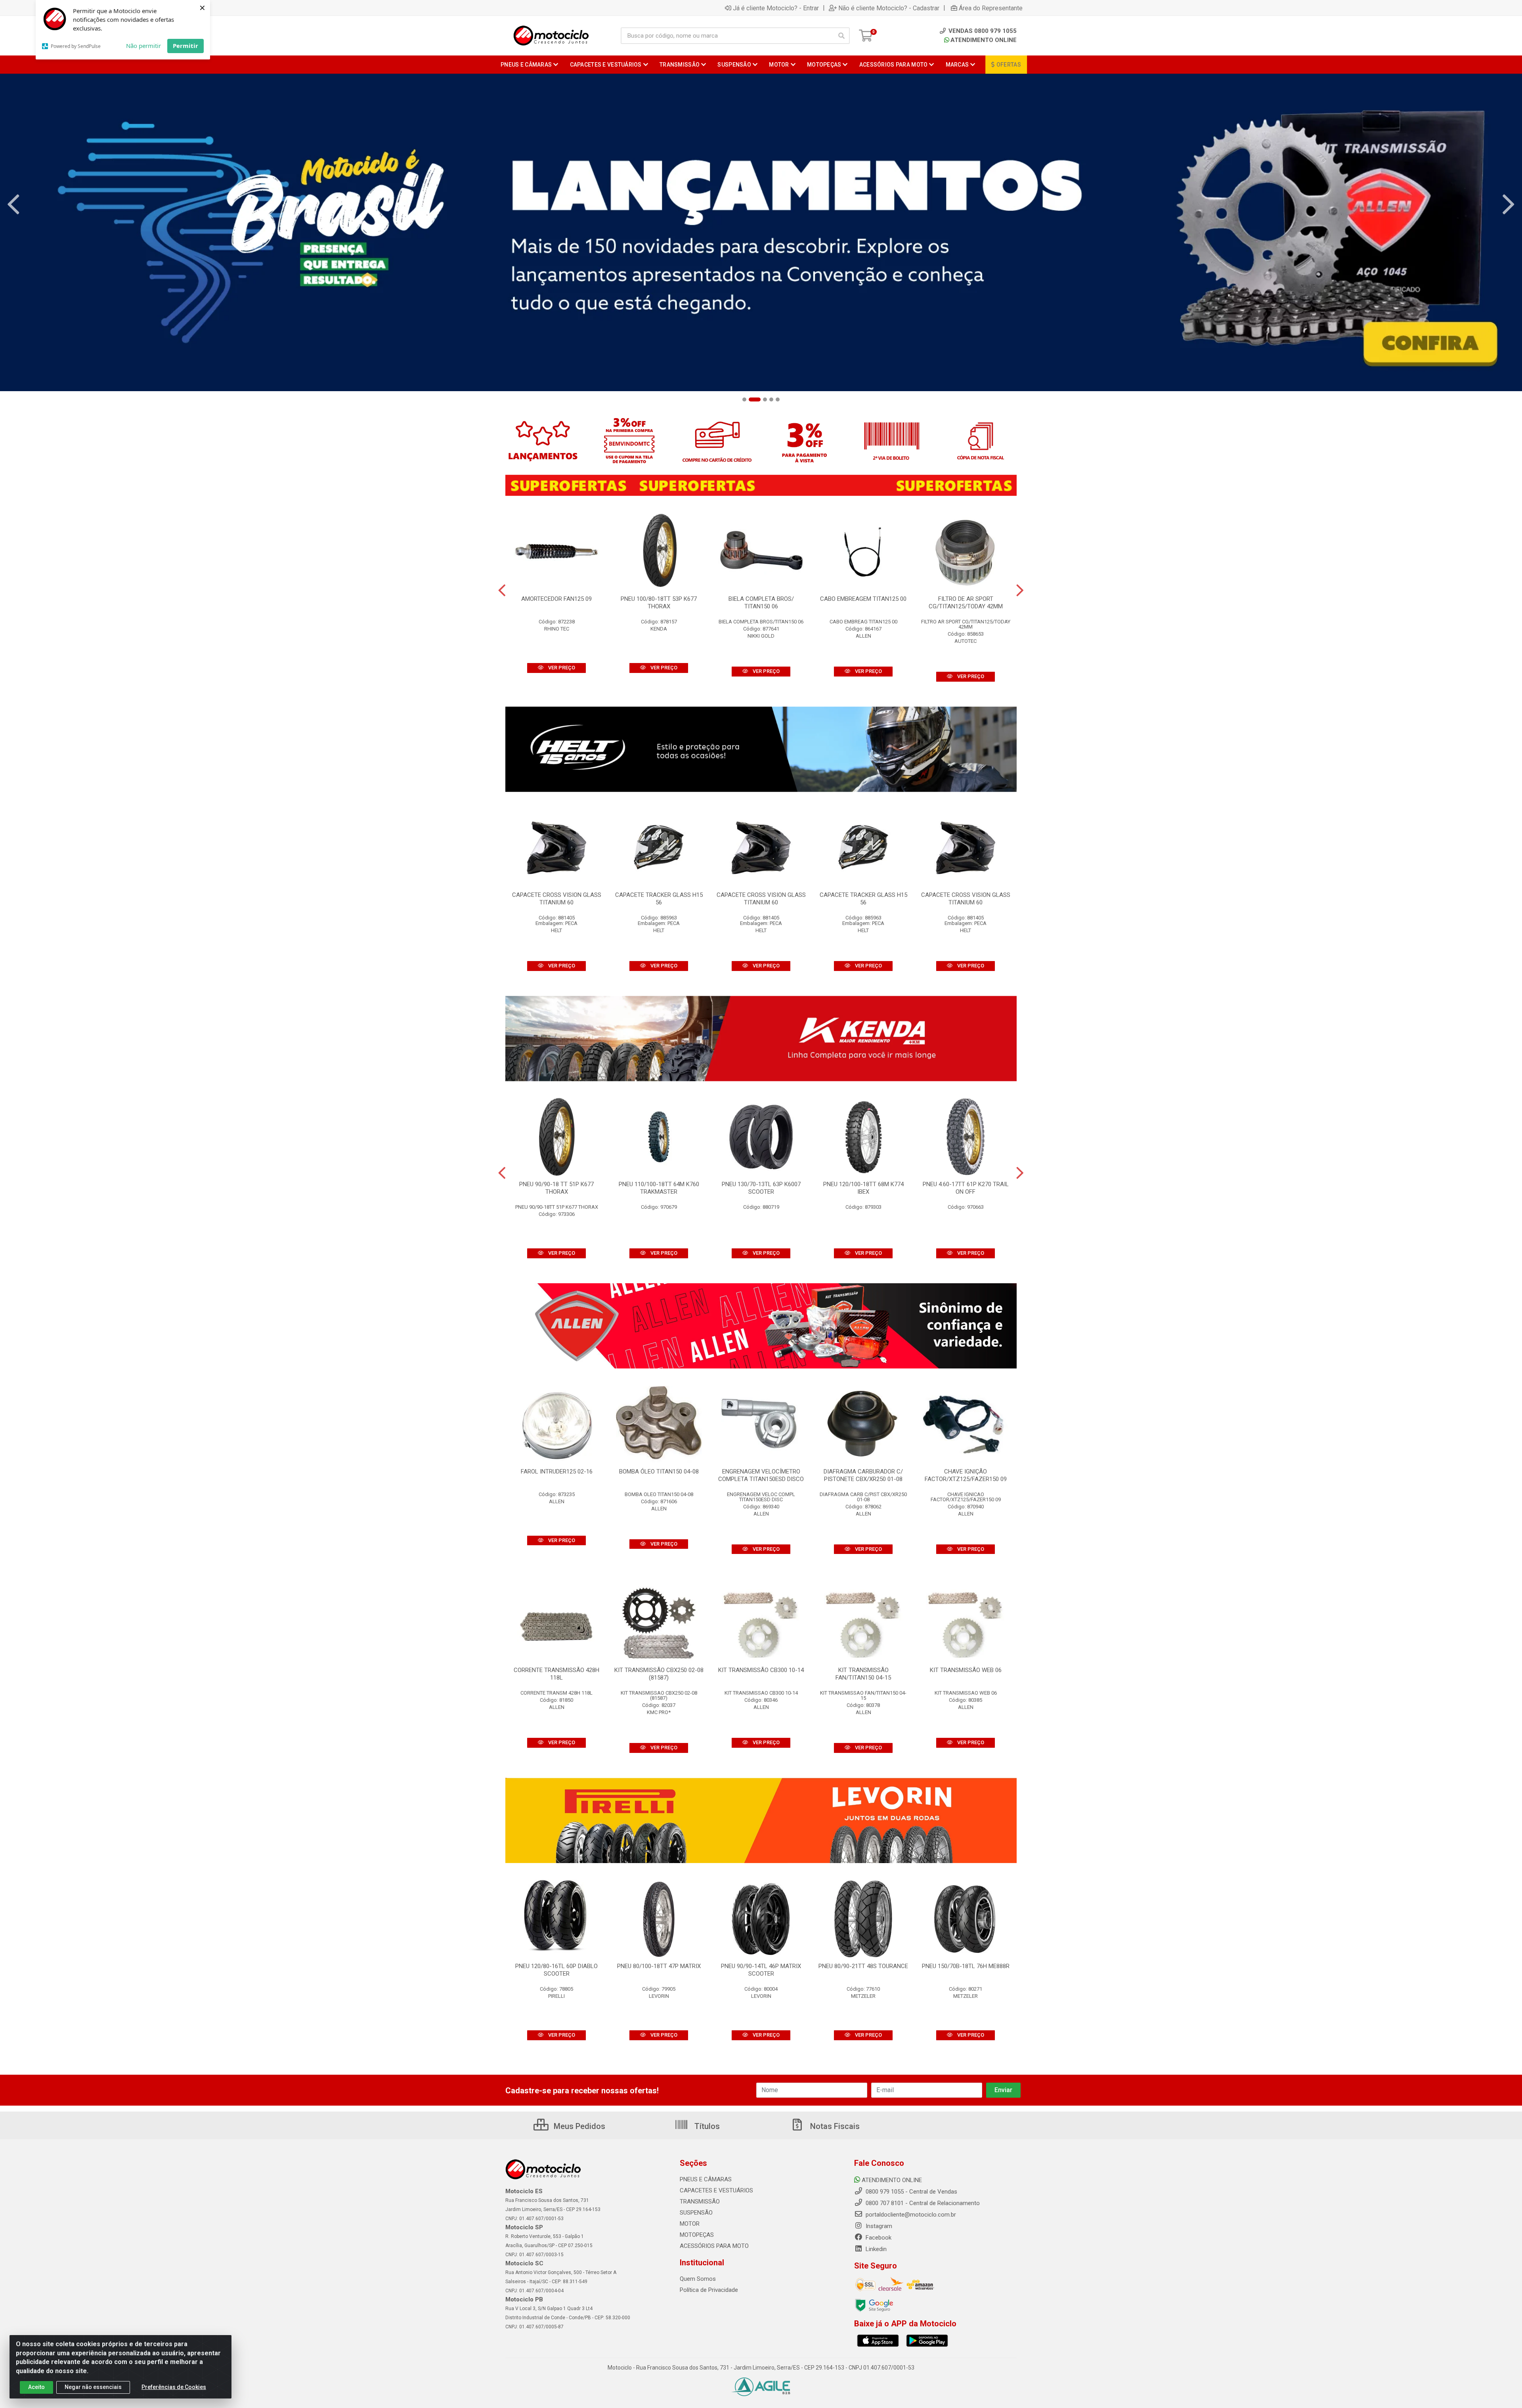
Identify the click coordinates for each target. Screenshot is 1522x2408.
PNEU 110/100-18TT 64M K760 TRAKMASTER (659, 1188)
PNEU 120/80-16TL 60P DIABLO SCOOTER (556, 1970)
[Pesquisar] (841, 36)
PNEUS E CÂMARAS (706, 2179)
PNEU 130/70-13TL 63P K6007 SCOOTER (761, 1188)
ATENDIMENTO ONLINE (984, 40)
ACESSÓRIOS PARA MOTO (714, 2246)
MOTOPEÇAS (697, 2235)
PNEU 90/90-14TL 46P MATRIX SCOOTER (761, 1970)
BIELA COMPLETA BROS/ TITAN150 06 (761, 603)
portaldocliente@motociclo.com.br (910, 2215)
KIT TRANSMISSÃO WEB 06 (966, 1670)
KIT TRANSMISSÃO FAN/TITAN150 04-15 (863, 1674)
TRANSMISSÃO (700, 2202)
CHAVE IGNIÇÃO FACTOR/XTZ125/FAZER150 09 (966, 1475)
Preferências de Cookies (174, 2387)
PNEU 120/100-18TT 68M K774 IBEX (863, 1188)
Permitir (185, 46)
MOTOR (690, 2224)
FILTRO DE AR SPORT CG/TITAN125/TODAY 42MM (966, 603)
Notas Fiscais (834, 2126)
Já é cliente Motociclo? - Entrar (776, 8)
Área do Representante (991, 8)
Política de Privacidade (709, 2290)
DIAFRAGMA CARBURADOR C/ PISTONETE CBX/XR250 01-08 (863, 1475)
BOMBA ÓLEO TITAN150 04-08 (659, 1472)
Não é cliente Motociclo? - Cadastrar (889, 8)
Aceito (36, 2387)
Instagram (878, 2226)
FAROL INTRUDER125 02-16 (557, 1472)
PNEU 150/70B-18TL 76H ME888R (966, 1966)
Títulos (706, 2126)
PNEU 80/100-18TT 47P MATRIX (659, 1966)
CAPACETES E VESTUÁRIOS (716, 2190)
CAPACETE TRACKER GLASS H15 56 (659, 899)
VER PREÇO (561, 668)
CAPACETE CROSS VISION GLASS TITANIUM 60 (557, 899)
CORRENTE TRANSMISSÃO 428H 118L (556, 1674)
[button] (744, 399)
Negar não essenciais (93, 2387)
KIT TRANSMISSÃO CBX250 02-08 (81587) (659, 1674)
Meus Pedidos (578, 2126)
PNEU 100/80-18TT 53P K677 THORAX (659, 603)
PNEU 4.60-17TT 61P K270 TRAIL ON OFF (966, 1188)
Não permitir (143, 46)
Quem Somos (698, 2279)
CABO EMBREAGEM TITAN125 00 (863, 599)
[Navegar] (13, 204)
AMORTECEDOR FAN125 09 (556, 599)
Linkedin (875, 2249)
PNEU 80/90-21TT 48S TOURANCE (863, 1966)
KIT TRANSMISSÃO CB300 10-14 (761, 1670)
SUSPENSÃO (696, 2213)
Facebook (878, 2238)
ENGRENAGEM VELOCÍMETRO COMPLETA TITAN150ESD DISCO (761, 1475)
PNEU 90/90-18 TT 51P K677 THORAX (556, 1188)
